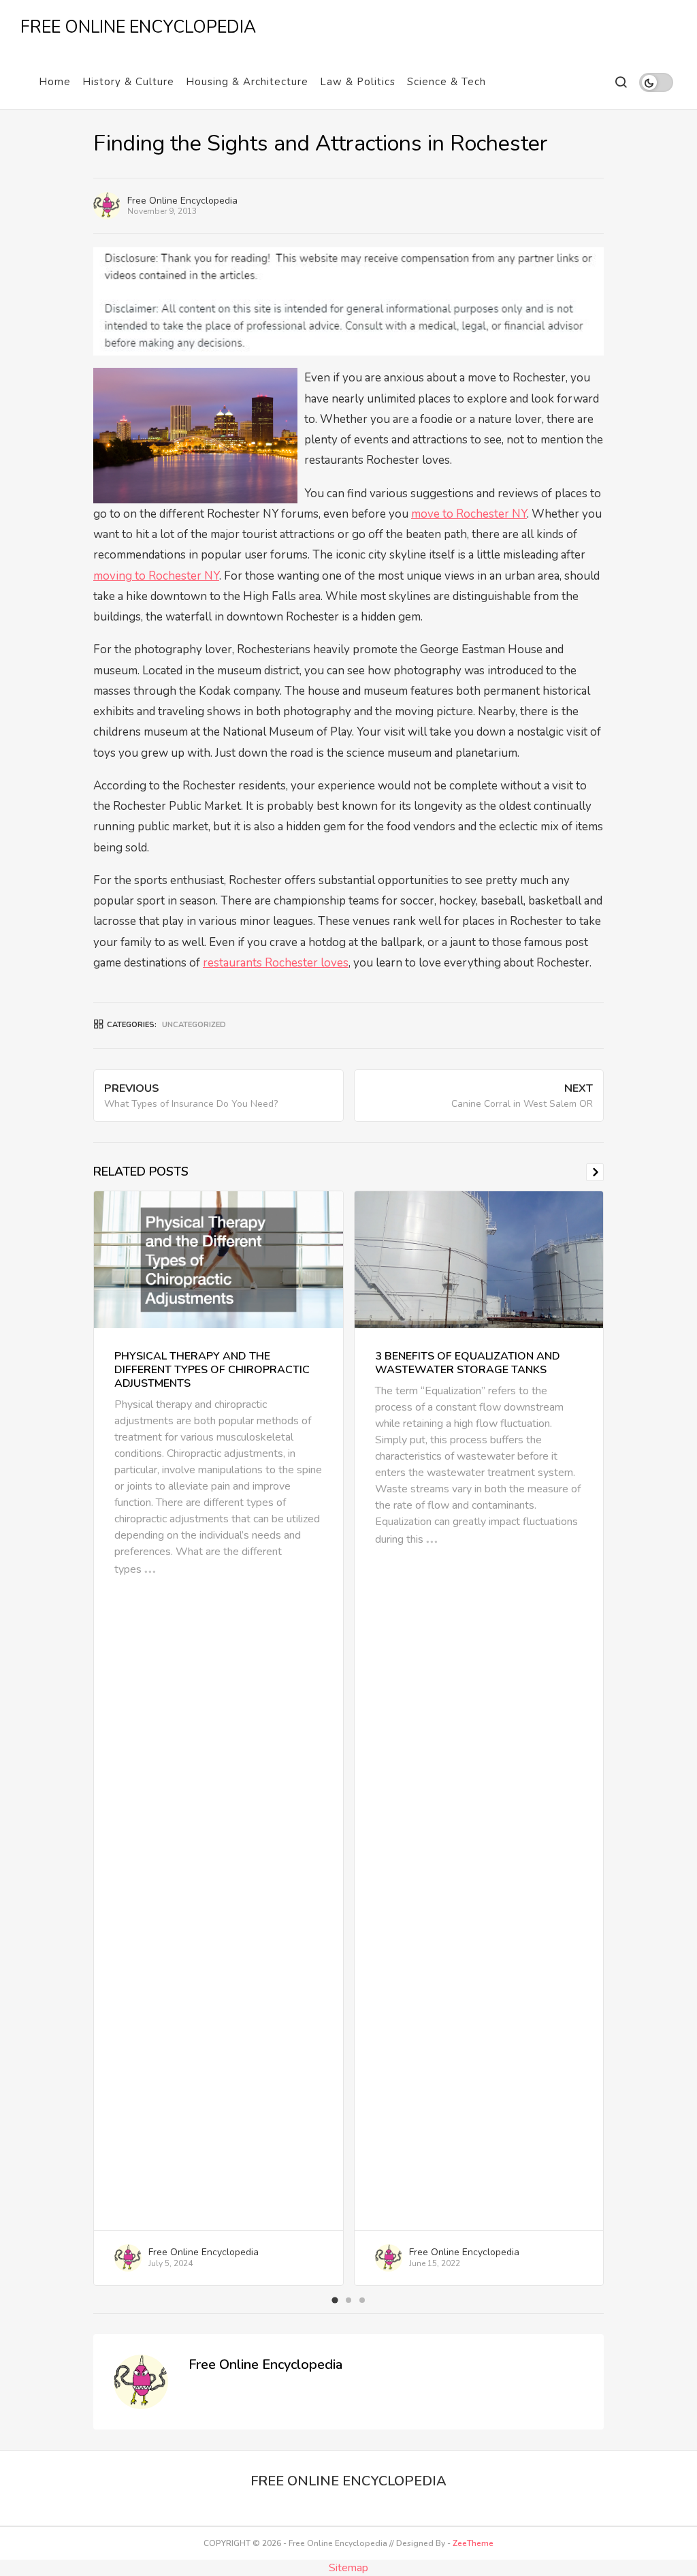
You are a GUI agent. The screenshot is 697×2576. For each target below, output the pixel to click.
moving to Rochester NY (156, 576)
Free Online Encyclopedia (182, 201)
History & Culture (128, 82)
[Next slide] (595, 1172)
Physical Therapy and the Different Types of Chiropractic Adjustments (212, 1370)
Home (55, 82)
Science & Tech (447, 82)
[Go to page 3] (362, 2300)
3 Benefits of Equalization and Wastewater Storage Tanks (468, 1363)
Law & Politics (358, 82)
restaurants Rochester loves (276, 963)
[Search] (620, 82)
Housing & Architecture (247, 82)
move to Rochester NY (469, 514)
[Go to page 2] (348, 2300)
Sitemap (348, 2568)
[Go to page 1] (335, 2300)
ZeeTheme (473, 2543)
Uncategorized (194, 1025)
